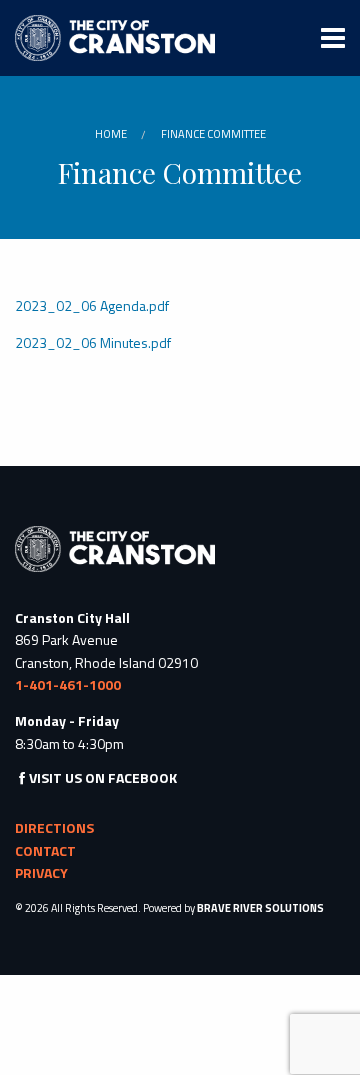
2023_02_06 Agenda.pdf (92, 305)
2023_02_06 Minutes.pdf (93, 342)
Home (111, 134)
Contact (45, 850)
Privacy (41, 872)
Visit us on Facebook (103, 777)
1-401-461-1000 (68, 684)
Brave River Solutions (260, 908)
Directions (54, 827)
